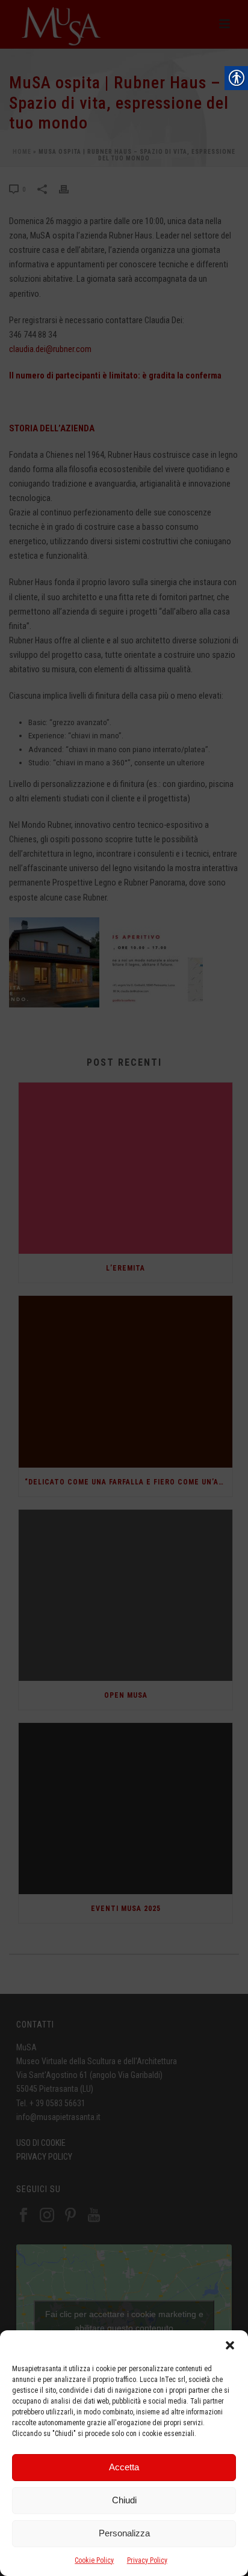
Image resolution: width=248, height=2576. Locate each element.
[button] (230, 2345)
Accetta (124, 2467)
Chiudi (124, 2500)
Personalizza (124, 2533)
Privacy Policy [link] (147, 2560)
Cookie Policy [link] (94, 2560)
